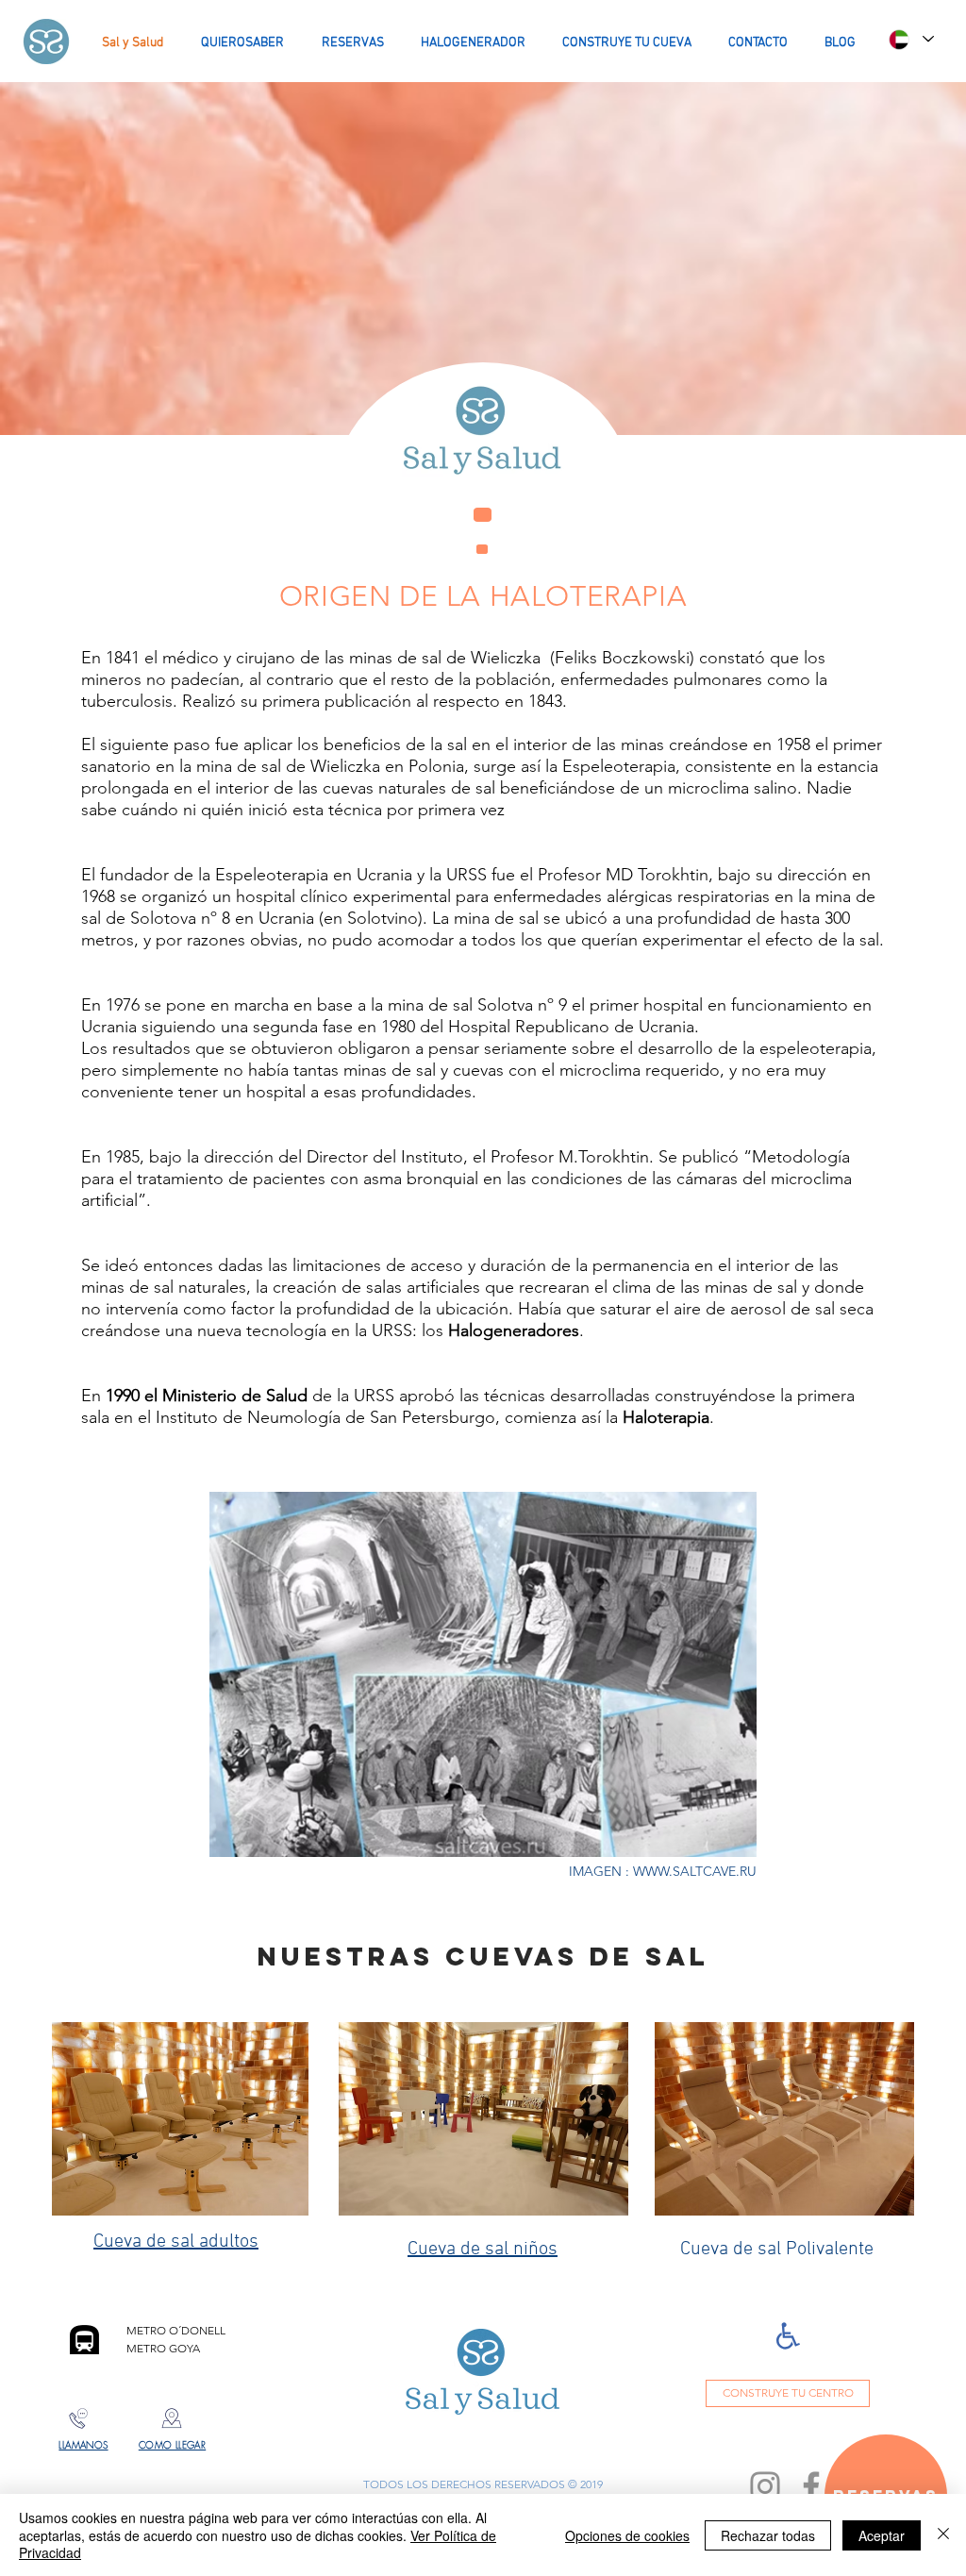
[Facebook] (811, 2486)
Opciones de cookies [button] (627, 2535)
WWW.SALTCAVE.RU (695, 1871)
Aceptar (882, 2535)
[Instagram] (765, 2486)
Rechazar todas (768, 2535)
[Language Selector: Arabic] (910, 39)
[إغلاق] (943, 2535)
